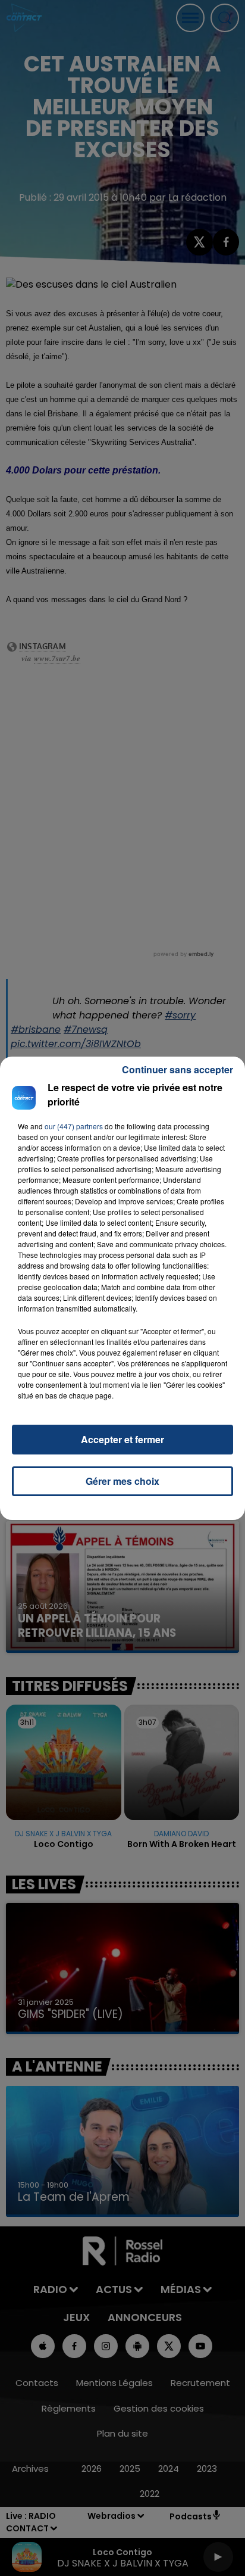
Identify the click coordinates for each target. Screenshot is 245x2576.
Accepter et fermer (122, 1439)
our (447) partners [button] (74, 1126)
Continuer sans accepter (178, 1069)
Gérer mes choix (122, 1481)
